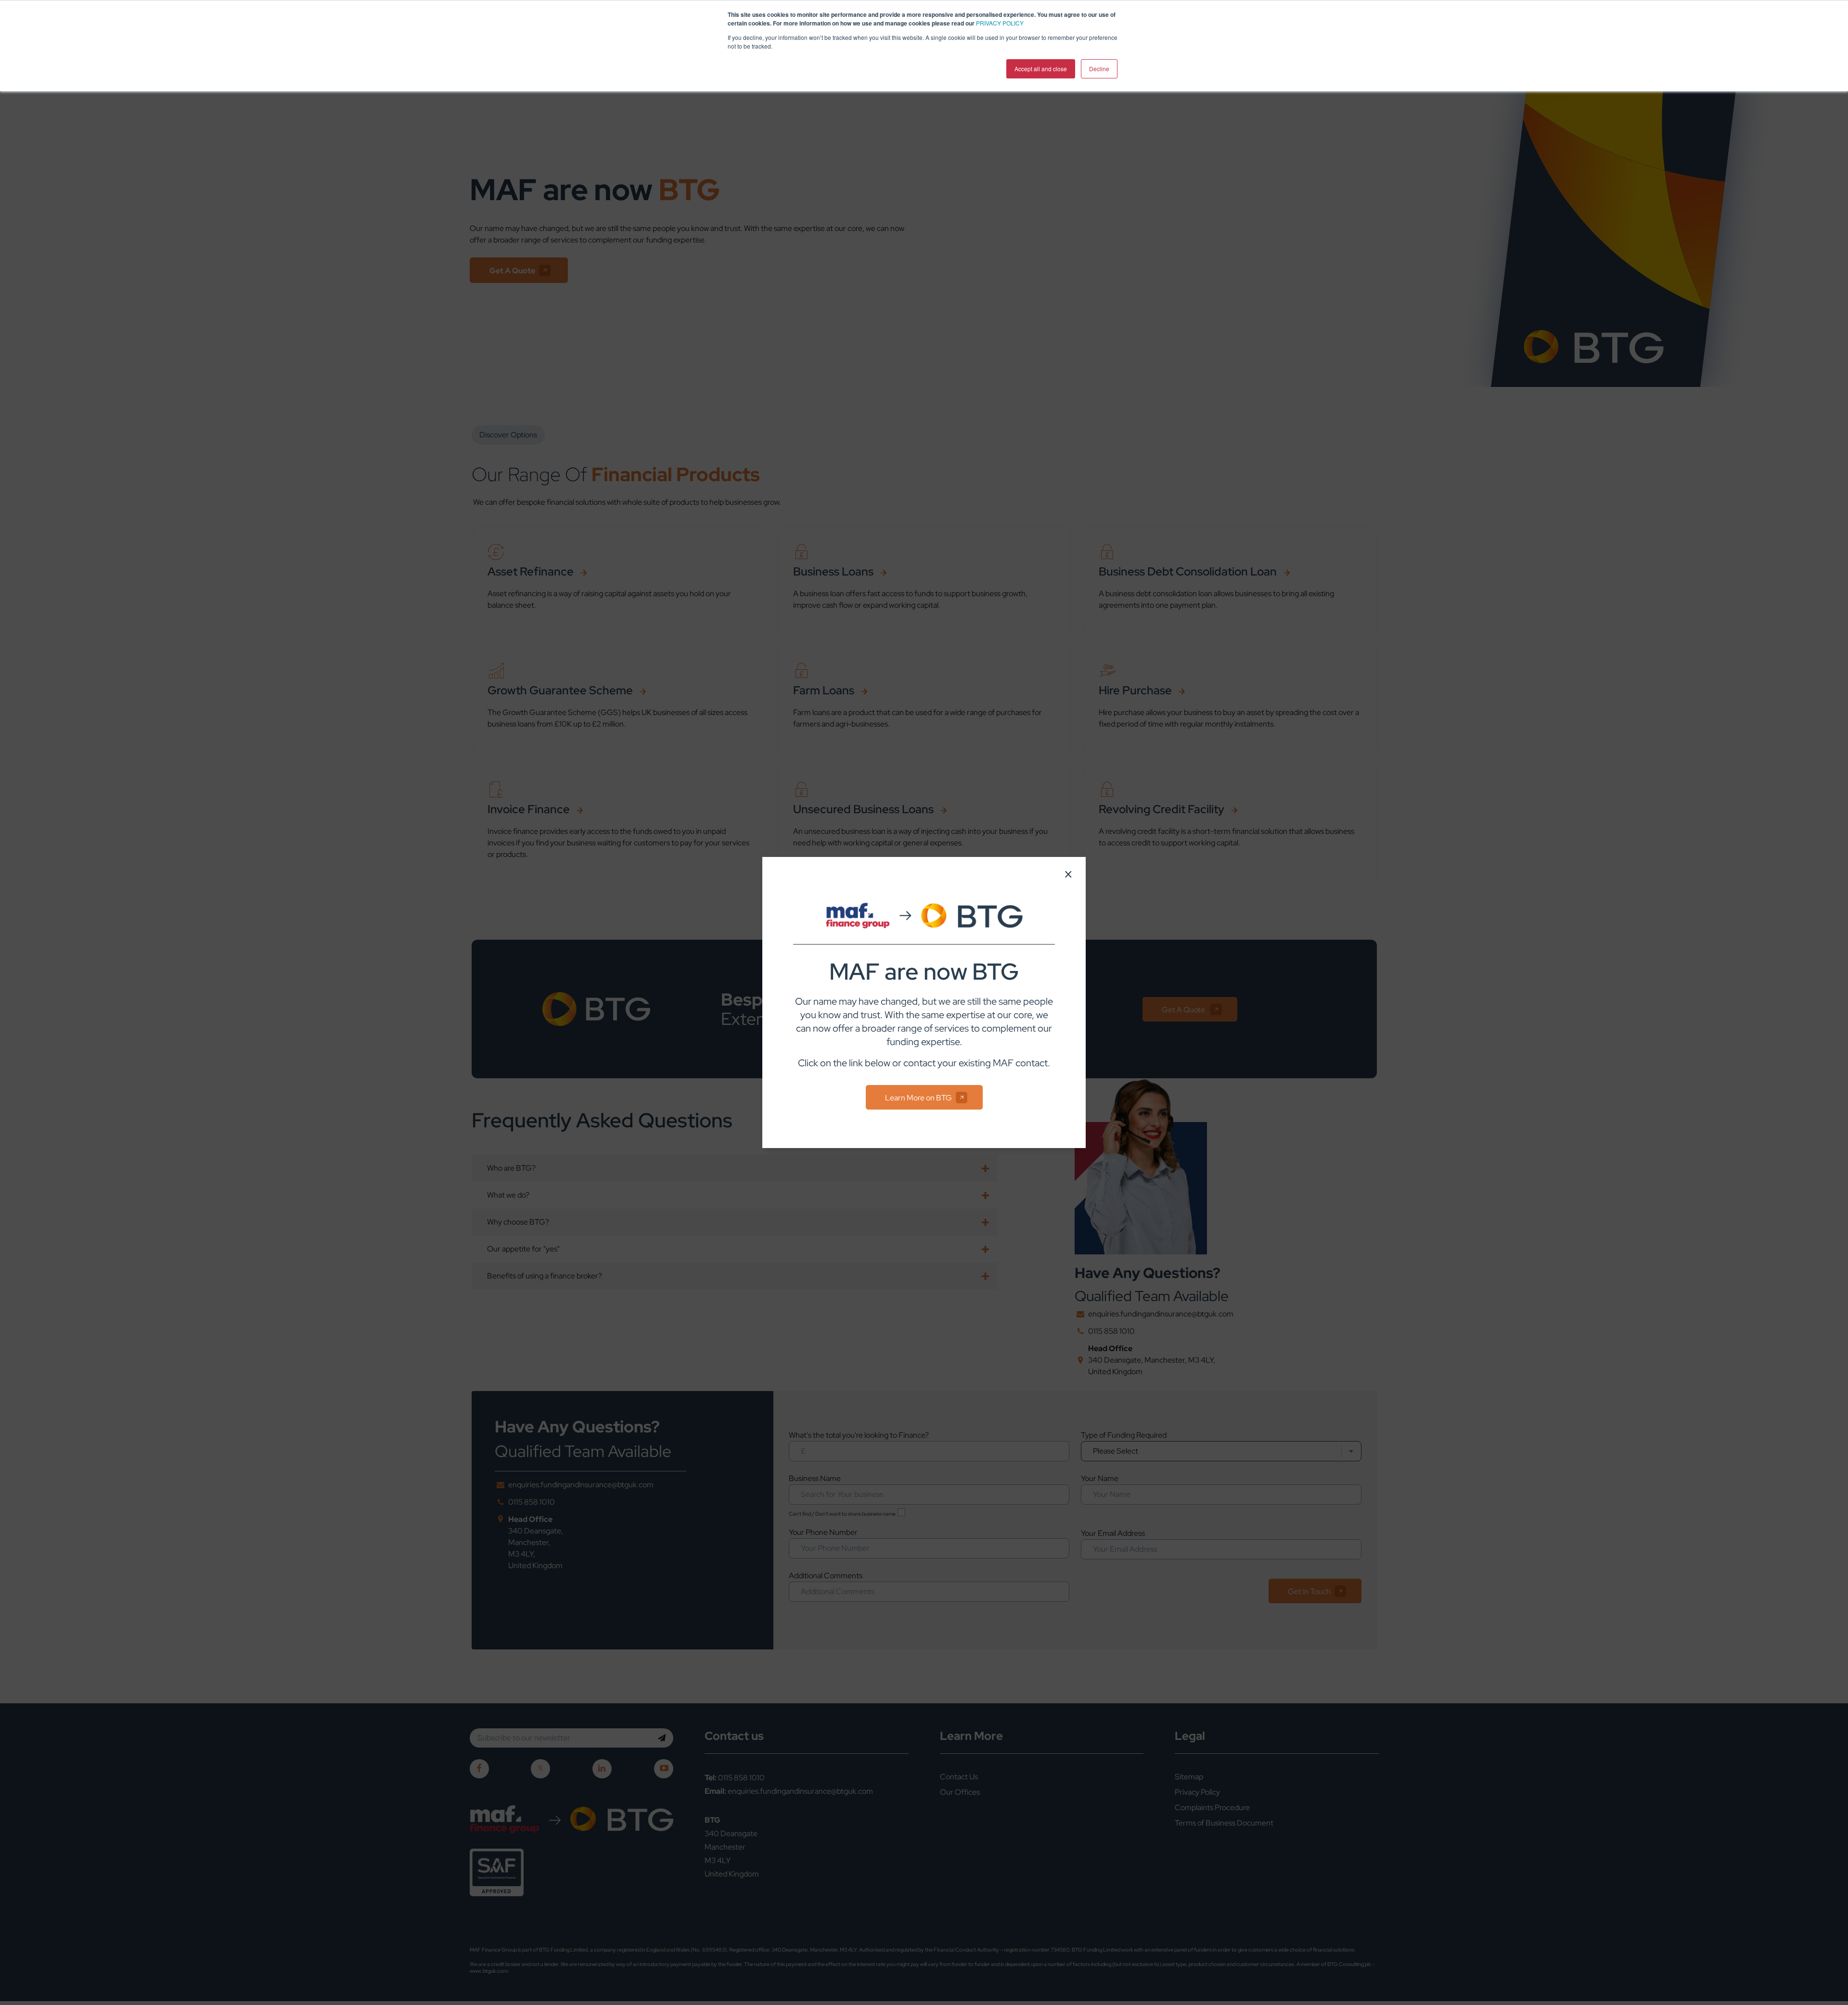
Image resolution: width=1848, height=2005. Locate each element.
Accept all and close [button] (1041, 69)
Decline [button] (1099, 69)
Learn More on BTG (918, 1098)
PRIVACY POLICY (1000, 23)
